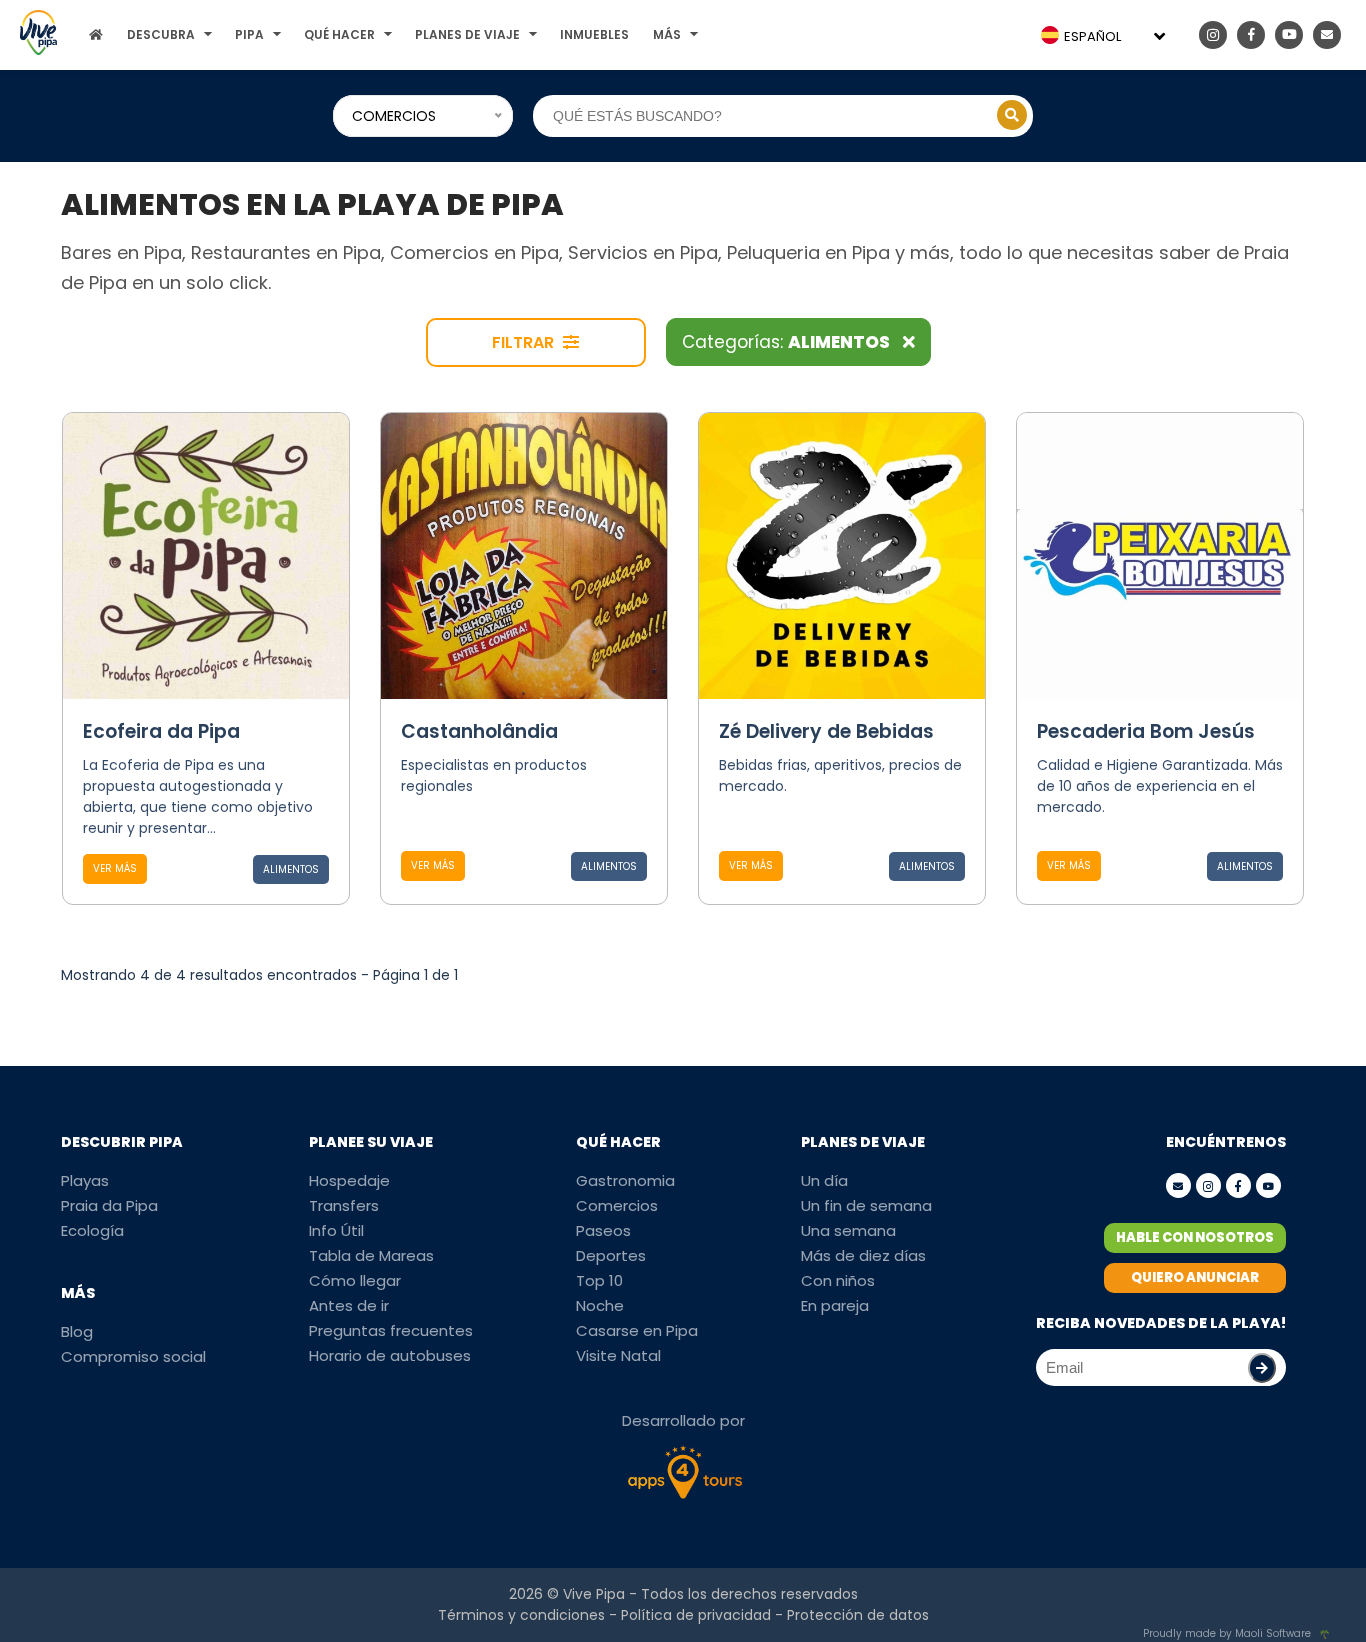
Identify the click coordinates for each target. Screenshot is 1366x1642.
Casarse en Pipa (637, 1330)
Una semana (848, 1230)
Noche (600, 1305)
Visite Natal (618, 1355)
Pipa (249, 34)
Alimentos (291, 869)
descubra (161, 34)
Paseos (603, 1230)
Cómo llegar (355, 1280)
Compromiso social (133, 1356)
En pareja (835, 1305)
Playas (85, 1180)
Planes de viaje (467, 34)
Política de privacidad (696, 1615)
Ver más (115, 868)
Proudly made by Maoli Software (1227, 1633)
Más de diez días (863, 1255)
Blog (77, 1331)
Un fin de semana (866, 1205)
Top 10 (599, 1280)
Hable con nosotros (1195, 1237)
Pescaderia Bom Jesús (1146, 731)
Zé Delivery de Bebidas (826, 731)
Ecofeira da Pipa (161, 731)
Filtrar (525, 342)
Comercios (617, 1205)
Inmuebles (594, 34)
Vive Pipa (594, 1594)
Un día (824, 1180)
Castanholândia (479, 731)
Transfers (344, 1205)
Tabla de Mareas (371, 1255)
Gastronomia (625, 1180)
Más (667, 34)
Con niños (838, 1280)
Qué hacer (339, 34)
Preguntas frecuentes (391, 1330)
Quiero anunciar (1195, 1277)
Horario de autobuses (390, 1355)
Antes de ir (349, 1305)
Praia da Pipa (109, 1205)
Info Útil (336, 1230)
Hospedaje (349, 1180)
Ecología (92, 1230)
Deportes (611, 1255)
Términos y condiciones (521, 1615)
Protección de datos (858, 1615)
